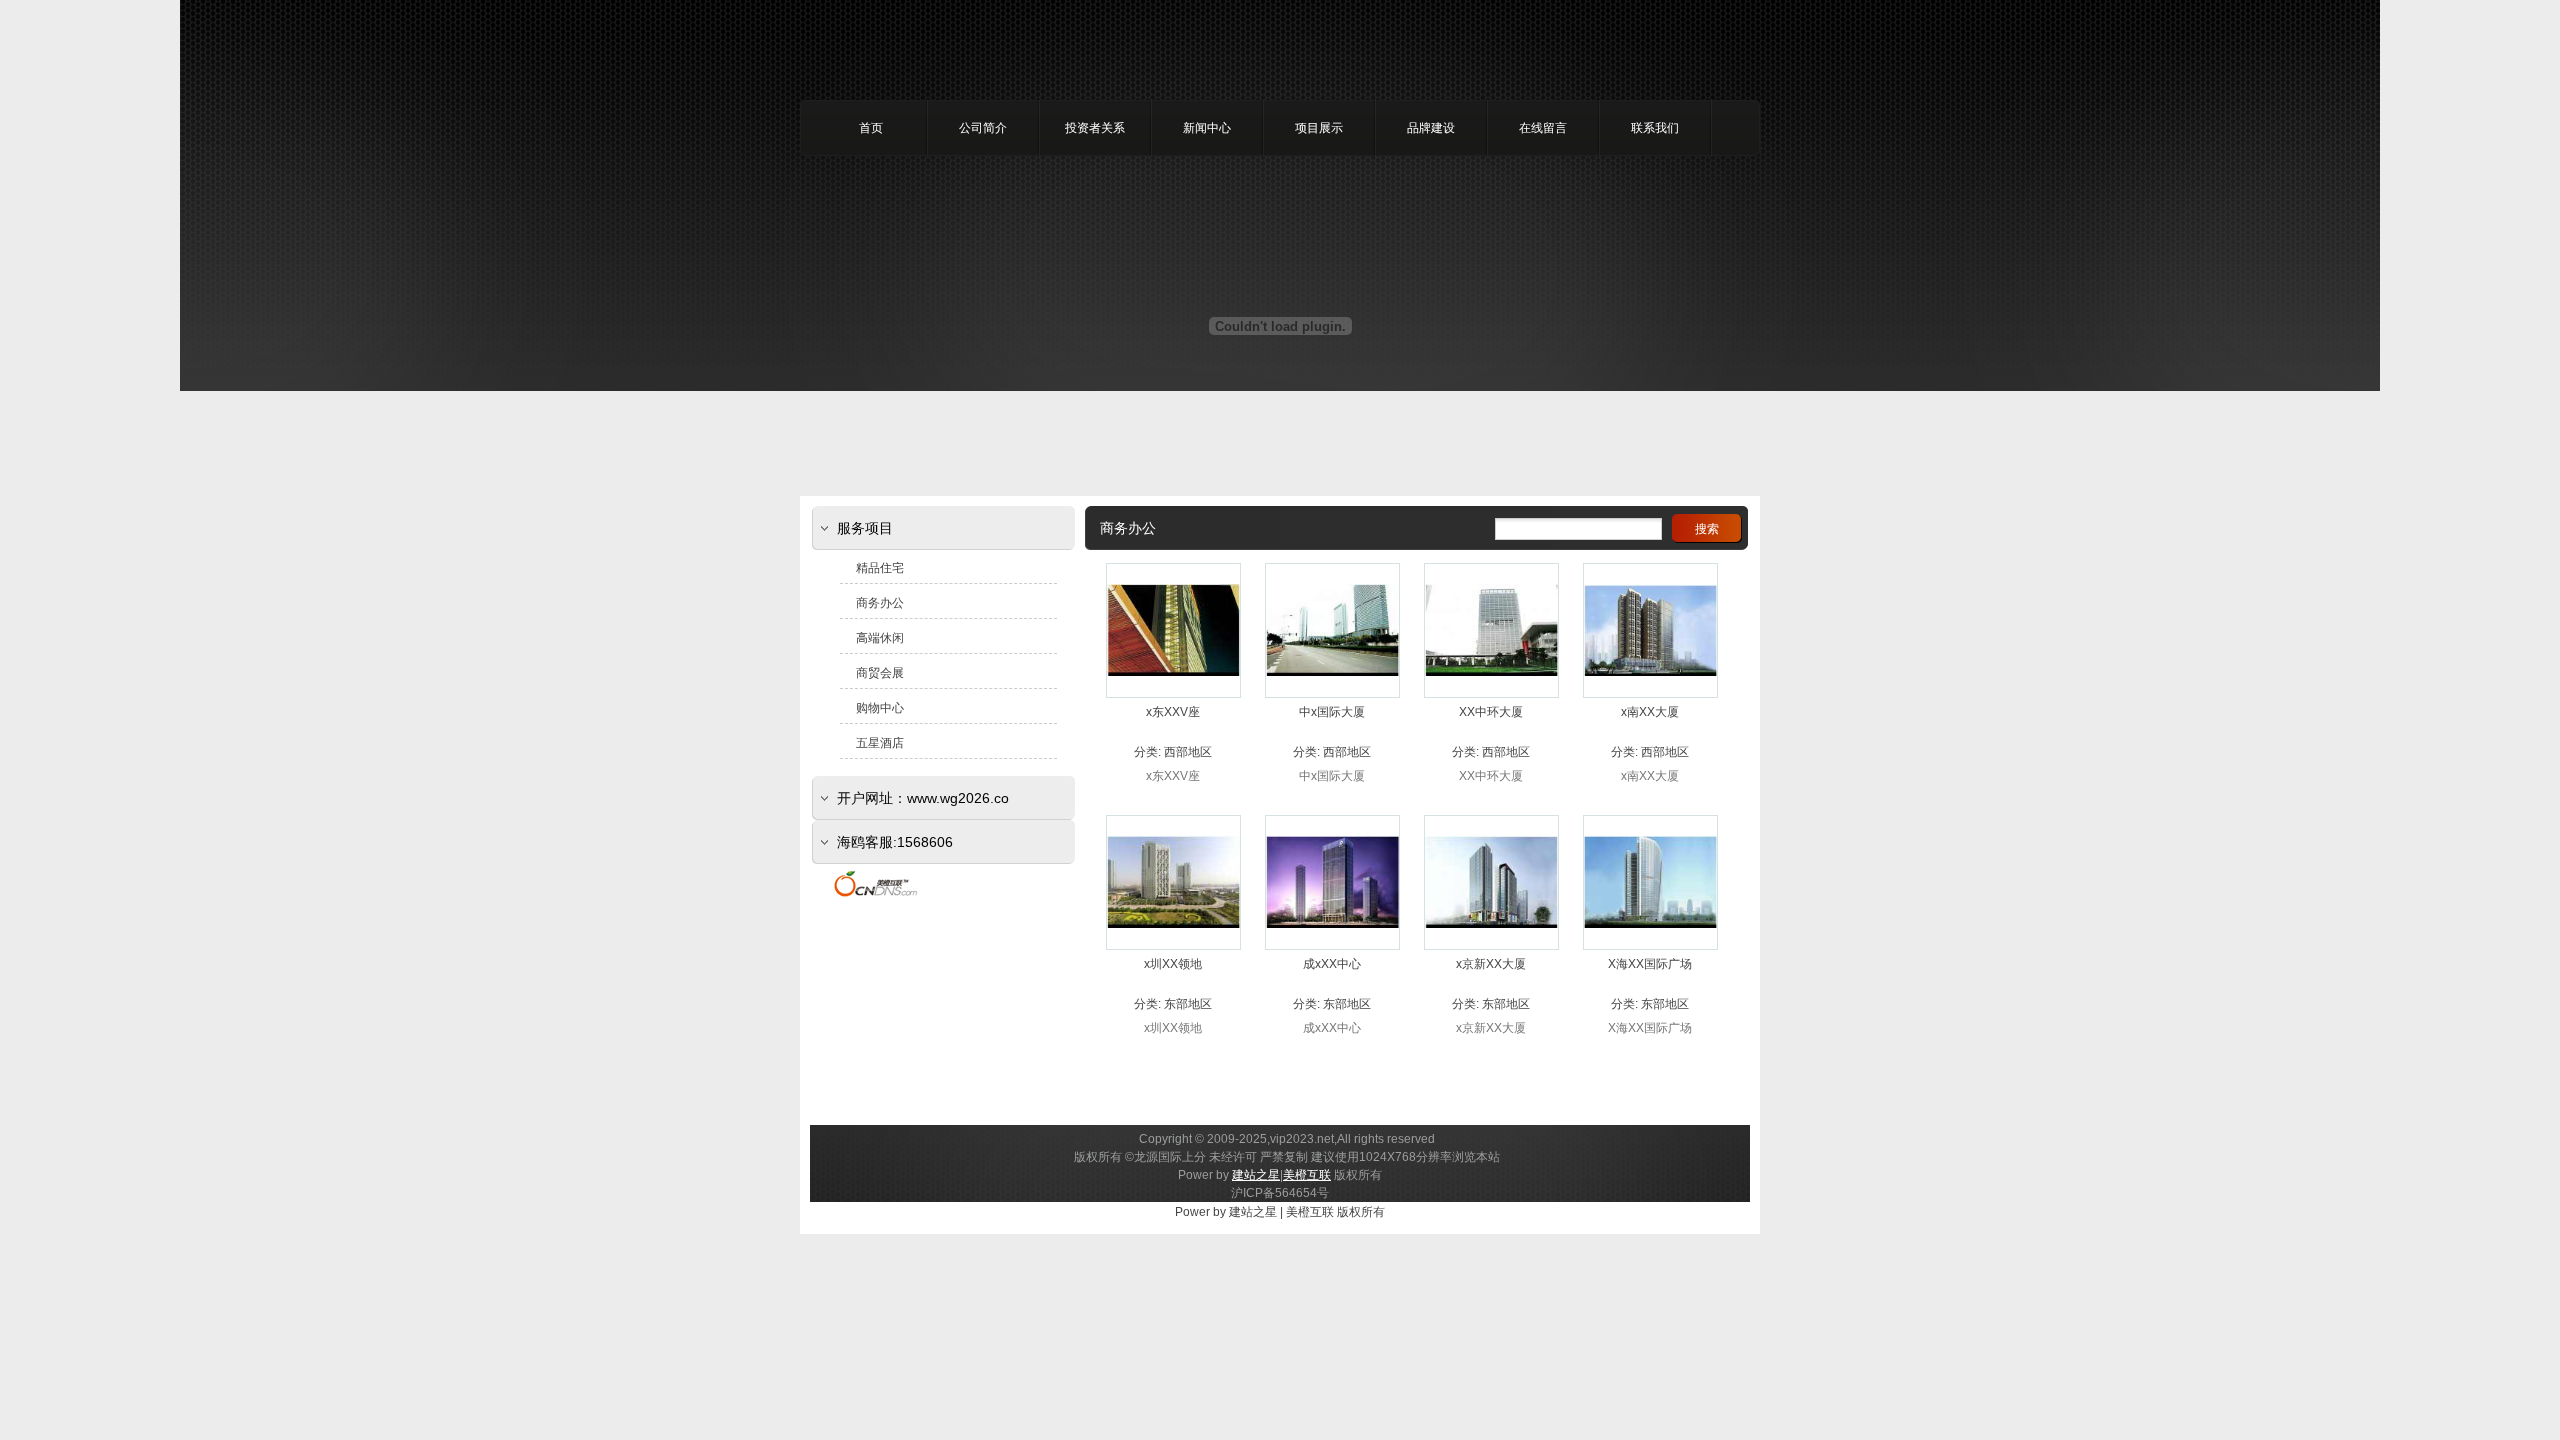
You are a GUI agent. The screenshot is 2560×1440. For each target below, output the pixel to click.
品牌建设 (1431, 128)
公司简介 (983, 128)
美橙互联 (1307, 1175)
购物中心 (880, 708)
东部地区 (1188, 1004)
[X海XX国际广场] (1650, 944)
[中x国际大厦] (1332, 692)
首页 (871, 128)
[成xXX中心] (1332, 944)
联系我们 (1655, 128)
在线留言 (1543, 128)
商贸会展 (880, 673)
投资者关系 (1095, 128)
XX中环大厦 (1491, 712)
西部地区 (1188, 752)
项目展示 (1319, 128)
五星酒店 (880, 743)
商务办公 (880, 603)
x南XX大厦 (1650, 712)
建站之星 (1256, 1175)
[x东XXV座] (1173, 692)
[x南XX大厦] (1650, 693)
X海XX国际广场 (1650, 964)
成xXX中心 (1332, 964)
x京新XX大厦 (1491, 964)
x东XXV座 (1173, 712)
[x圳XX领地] (1173, 944)
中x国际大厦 (1332, 712)
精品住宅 (880, 568)
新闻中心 (1207, 128)
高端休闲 (880, 638)
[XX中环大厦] (1491, 692)
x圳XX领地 (1173, 964)
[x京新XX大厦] (1491, 944)
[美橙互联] (876, 896)
